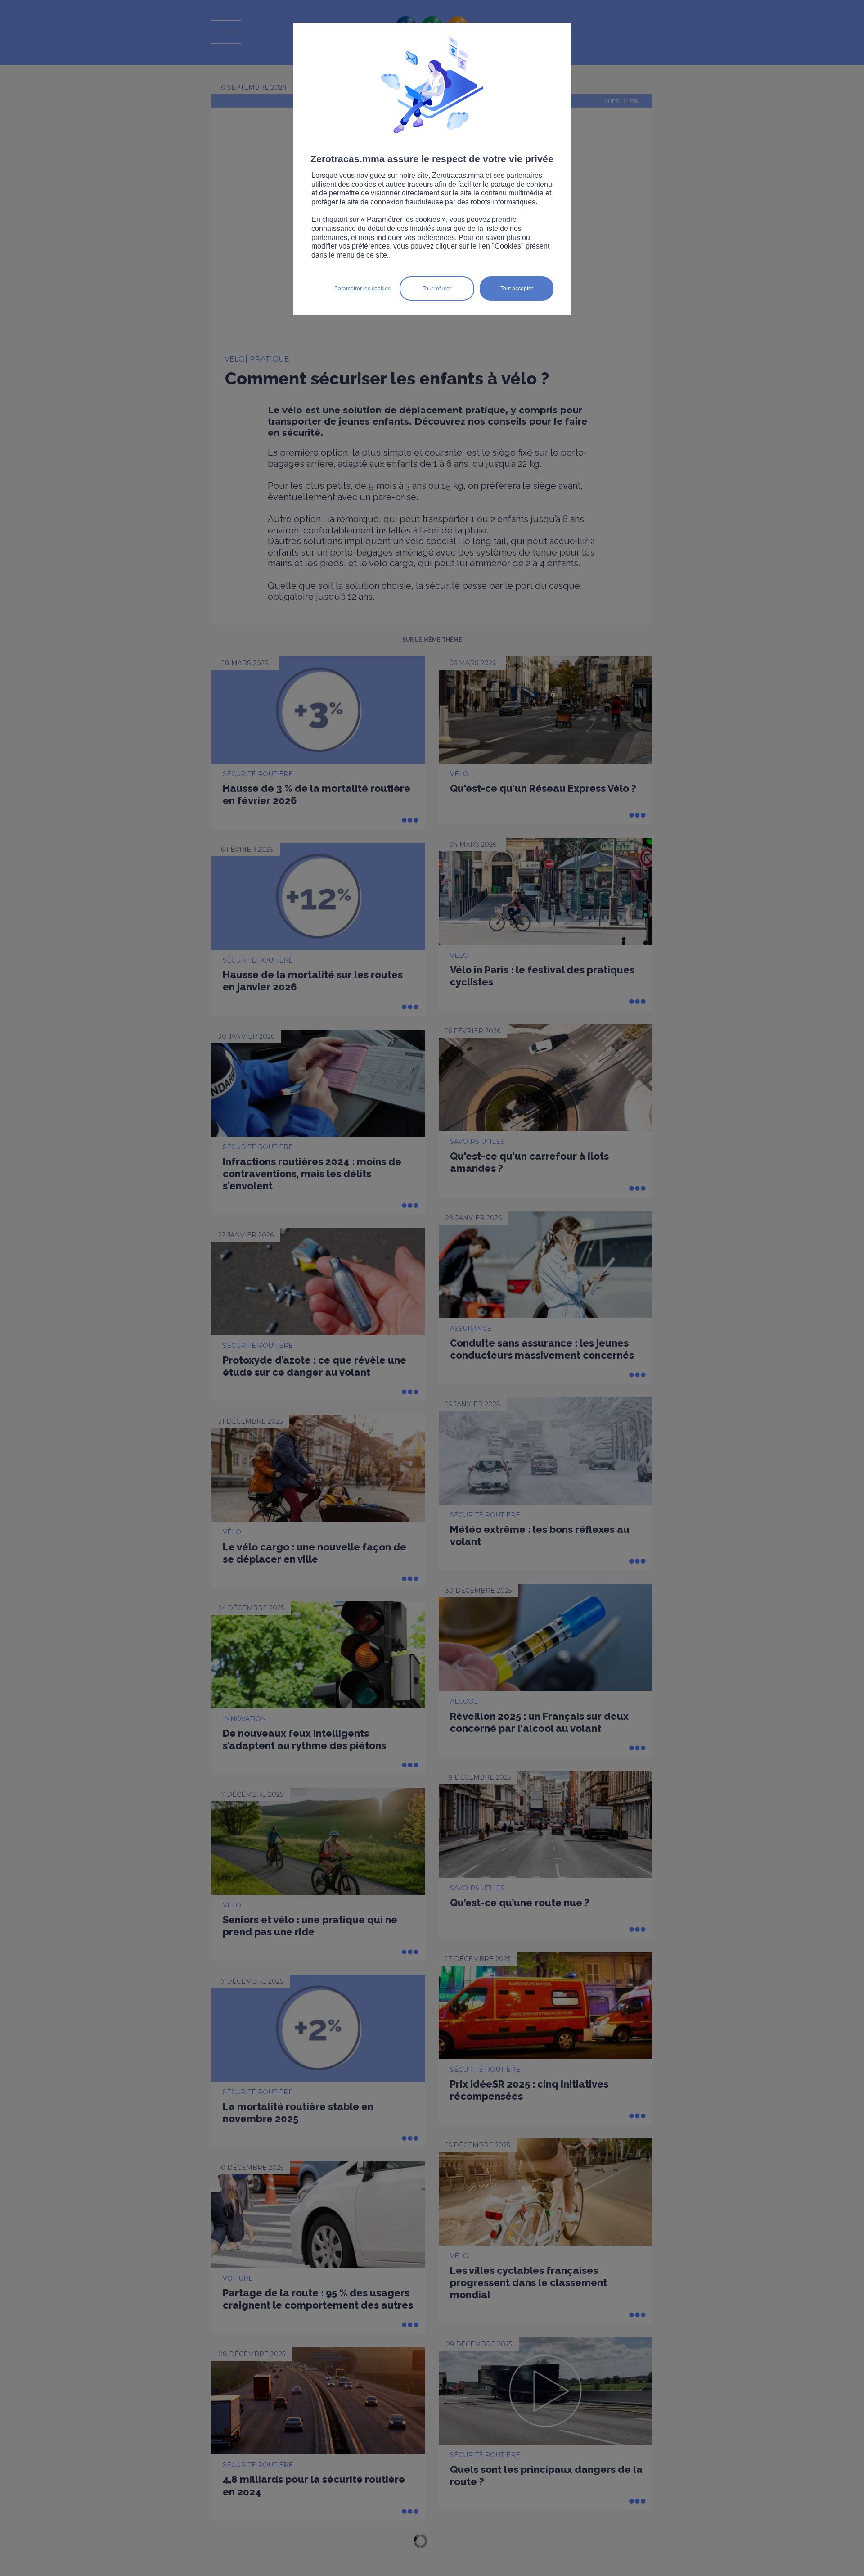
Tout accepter (517, 289)
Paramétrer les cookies (362, 289)
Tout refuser (437, 289)
